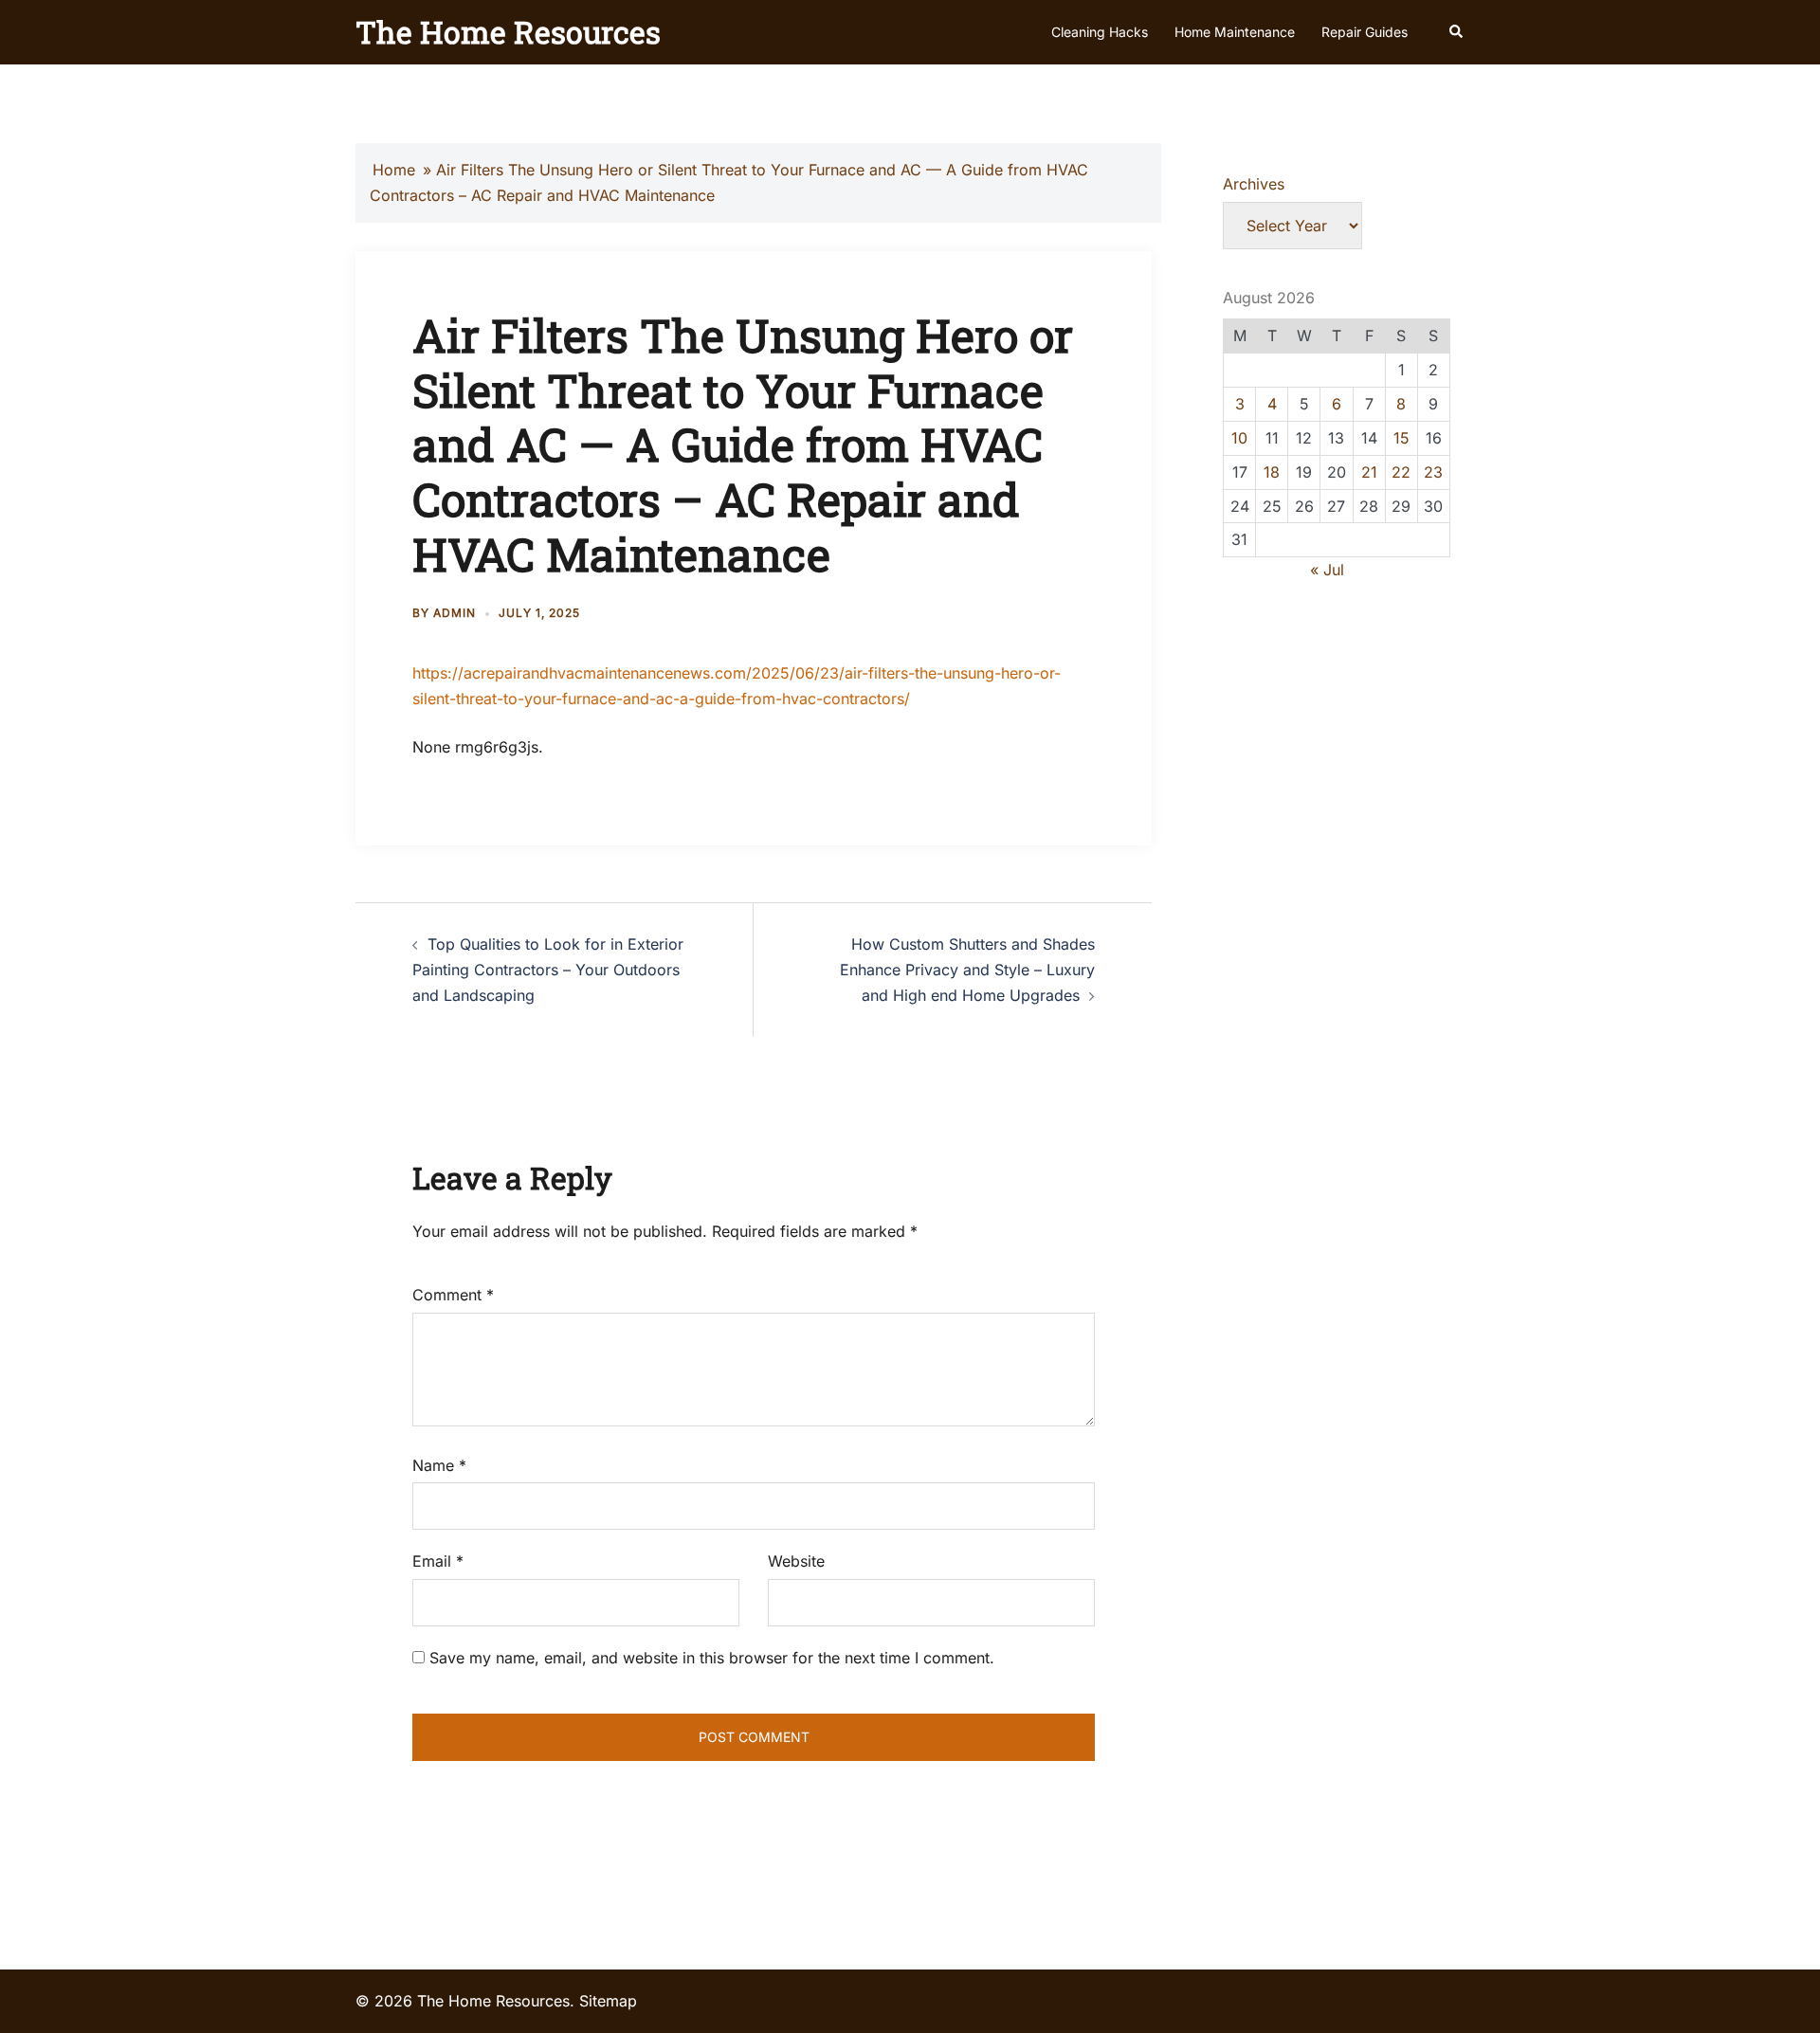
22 (1401, 472)
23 (1433, 472)
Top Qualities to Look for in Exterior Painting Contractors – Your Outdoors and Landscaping (548, 970)
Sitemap (608, 2001)
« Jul (1327, 570)
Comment (453, 1295)
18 (1272, 472)
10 (1239, 438)
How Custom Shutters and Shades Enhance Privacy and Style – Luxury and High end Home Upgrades (967, 970)
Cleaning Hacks (1100, 32)
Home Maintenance (1235, 32)
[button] (1457, 32)
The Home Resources (508, 32)
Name (439, 1465)
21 (1369, 472)
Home (394, 170)
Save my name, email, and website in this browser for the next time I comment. (712, 1658)
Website (796, 1561)
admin (455, 613)
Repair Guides (1365, 32)
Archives (1254, 184)
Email (438, 1561)
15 (1401, 438)
